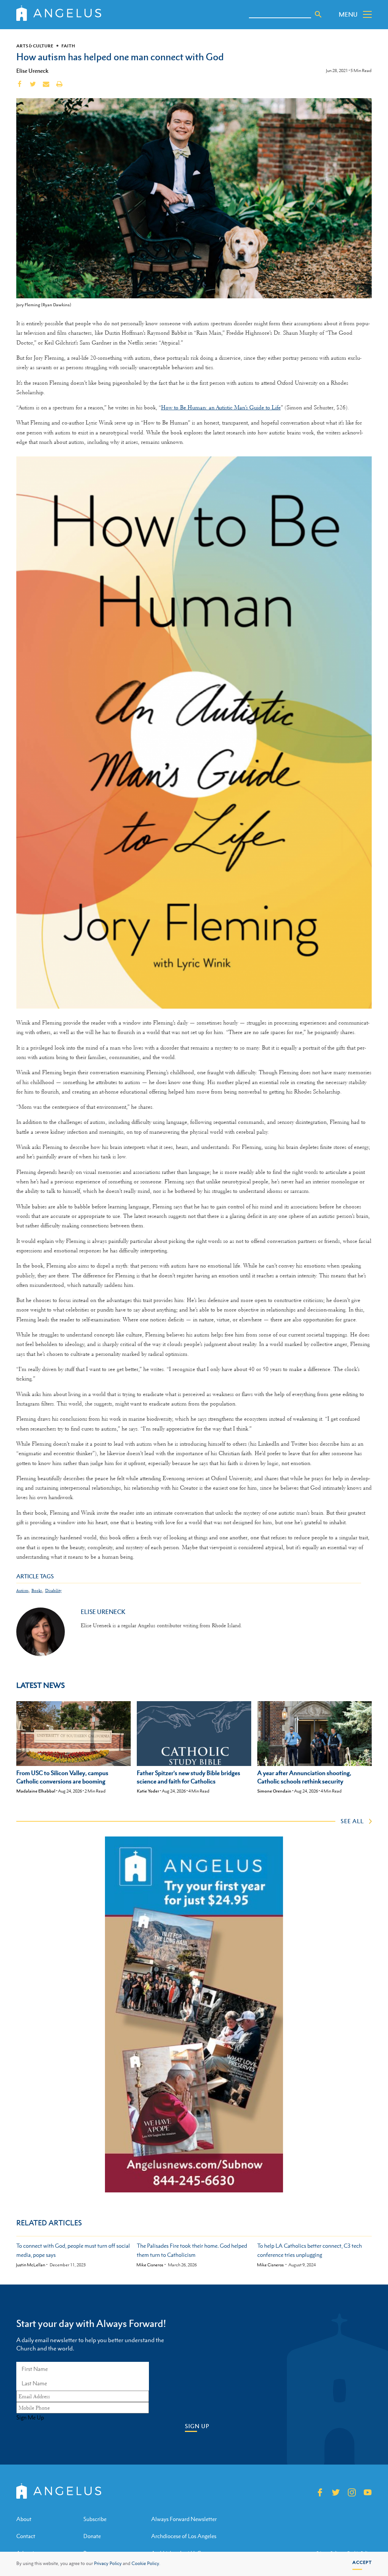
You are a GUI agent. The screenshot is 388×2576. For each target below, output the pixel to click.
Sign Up (197, 2426)
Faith (68, 46)
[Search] (318, 14)
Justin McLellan (31, 2265)
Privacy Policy (108, 2563)
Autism (22, 1591)
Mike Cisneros (150, 2265)
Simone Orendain (274, 1791)
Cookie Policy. (146, 2563)
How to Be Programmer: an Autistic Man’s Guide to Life (221, 407)
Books (37, 1591)
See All (352, 1821)
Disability (53, 1591)
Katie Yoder (148, 1791)
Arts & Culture (35, 46)
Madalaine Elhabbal (36, 1791)
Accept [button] (362, 2562)
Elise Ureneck (32, 71)
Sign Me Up (30, 2418)
